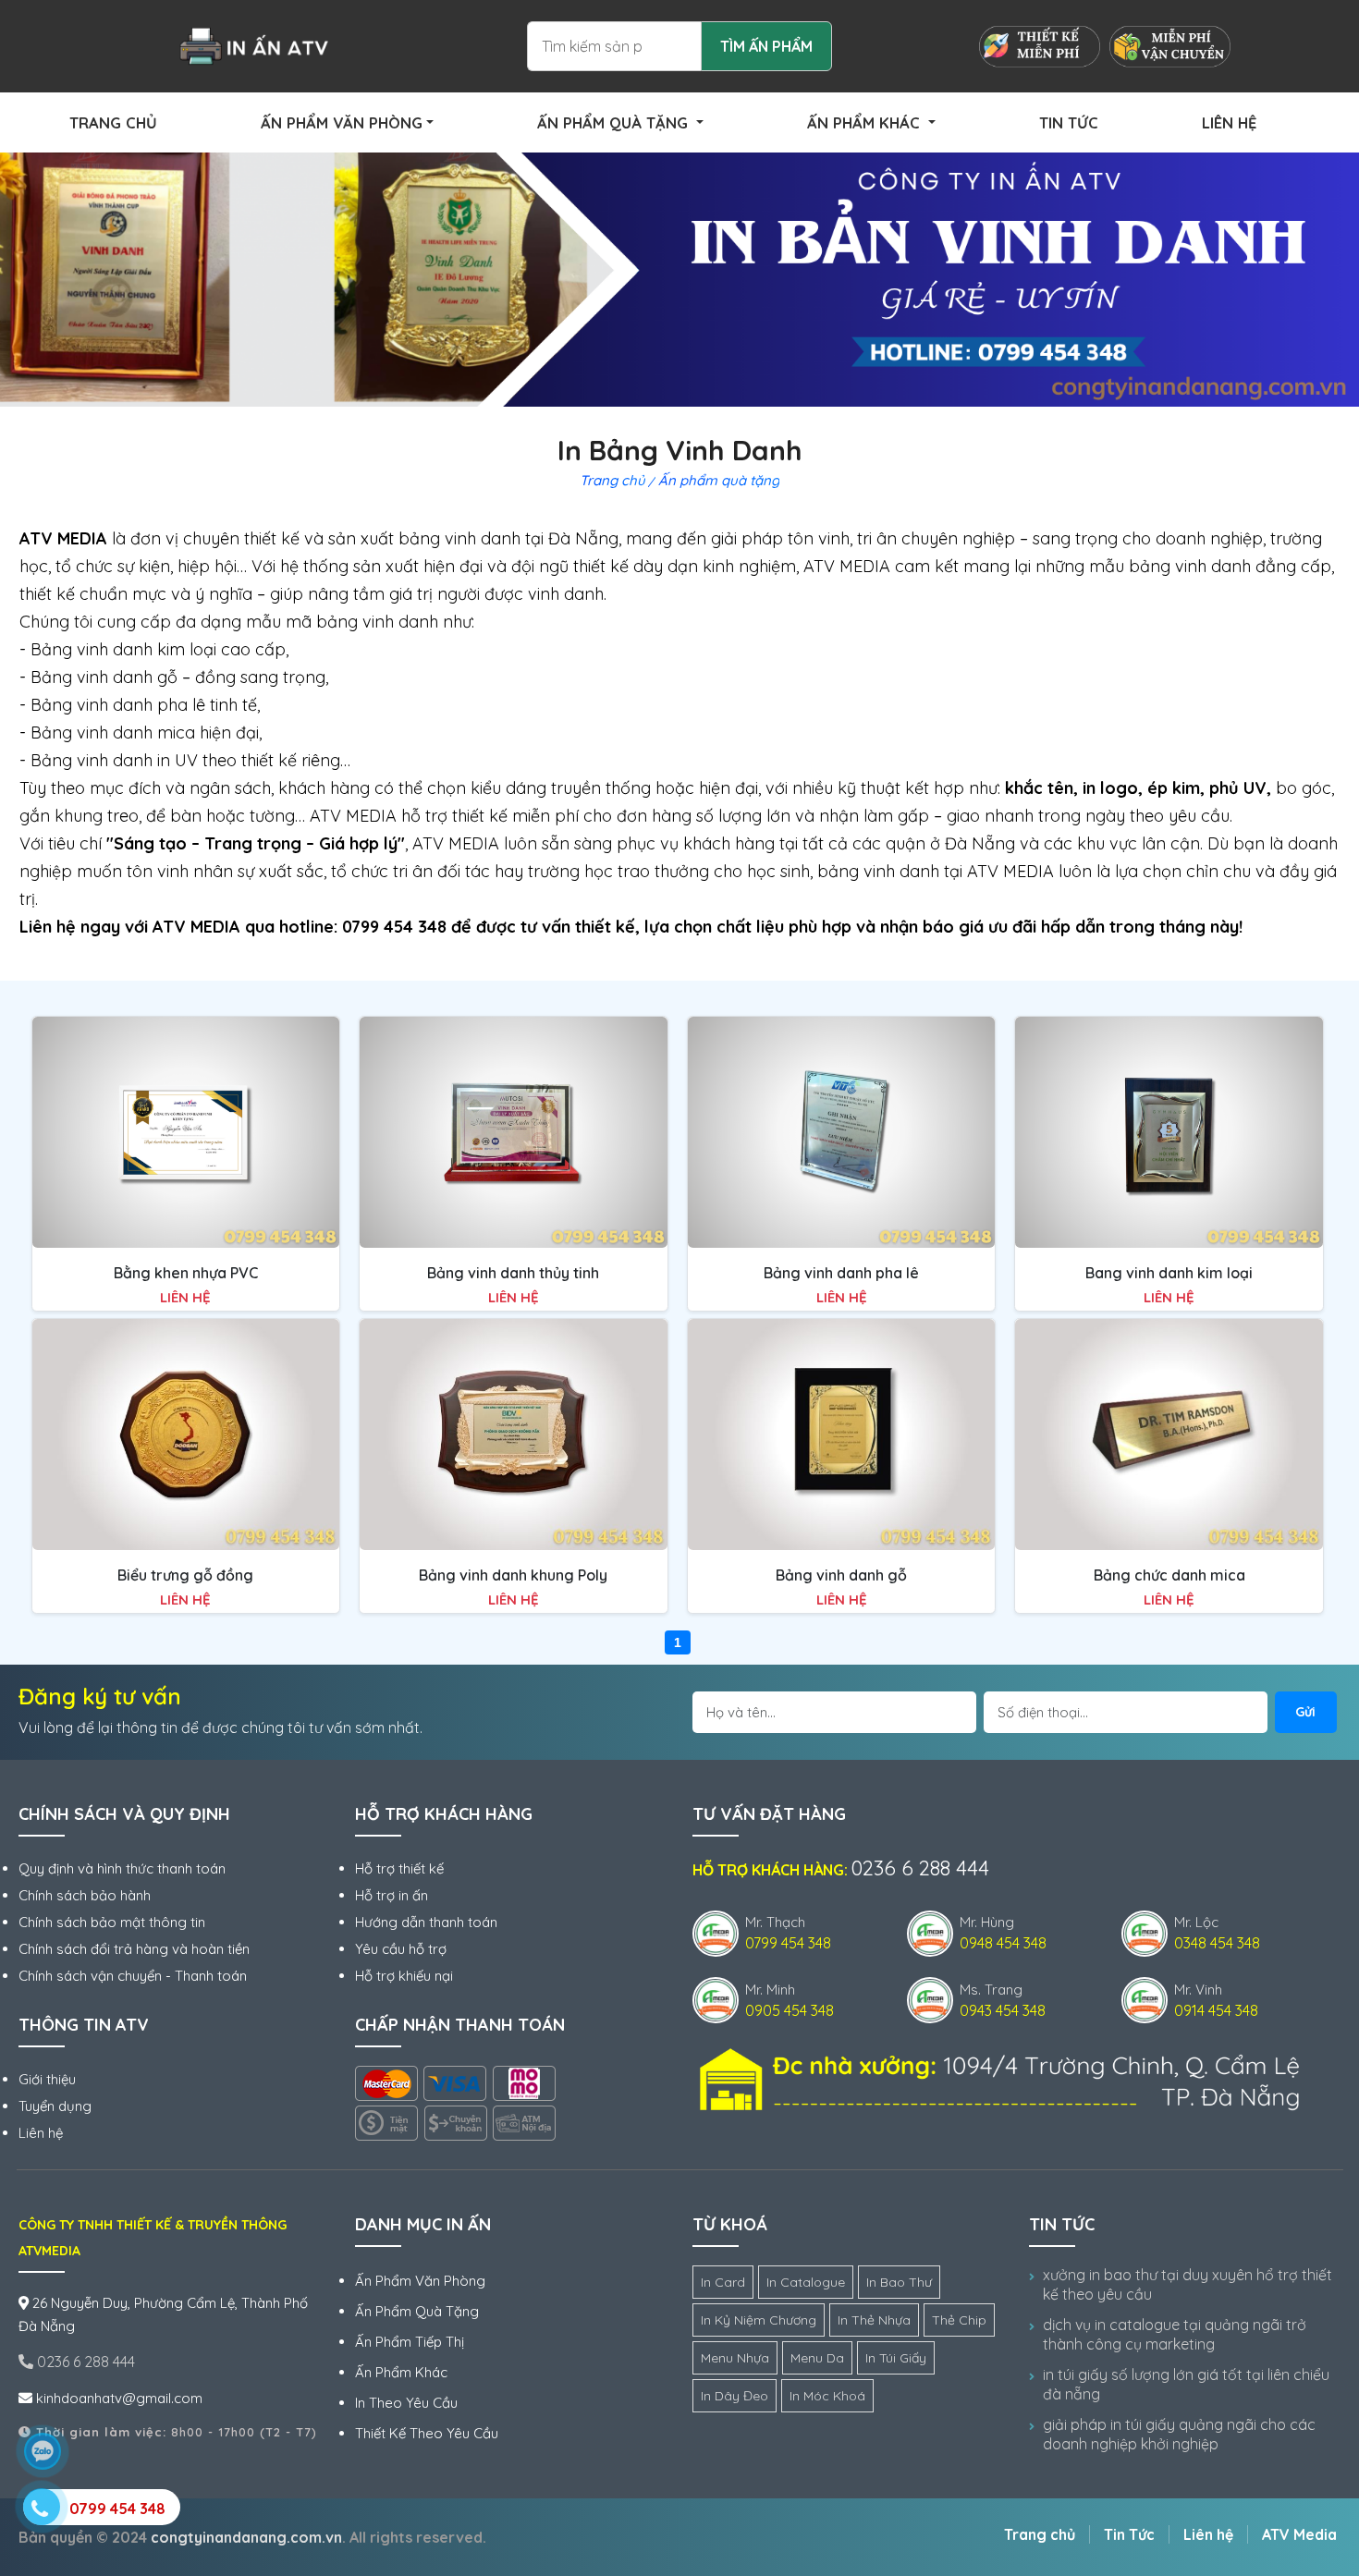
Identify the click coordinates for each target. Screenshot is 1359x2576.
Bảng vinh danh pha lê (841, 1273)
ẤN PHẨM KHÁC (866, 122)
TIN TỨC (1069, 122)
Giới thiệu (47, 2079)
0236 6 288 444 (84, 2362)
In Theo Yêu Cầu (406, 2403)
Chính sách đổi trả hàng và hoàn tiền (134, 1949)
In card (723, 2282)
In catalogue (806, 2282)
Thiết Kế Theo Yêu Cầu (427, 2433)
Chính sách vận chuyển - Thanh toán (133, 1976)
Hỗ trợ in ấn (392, 1895)
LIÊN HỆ (1229, 122)
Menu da (817, 2358)
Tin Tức (1129, 2534)
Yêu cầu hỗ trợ (401, 1949)
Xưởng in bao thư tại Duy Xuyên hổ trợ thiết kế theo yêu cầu (1188, 2284)
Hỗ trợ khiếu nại (404, 1976)
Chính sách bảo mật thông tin (112, 1922)
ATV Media (1299, 2534)
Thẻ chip (959, 2320)
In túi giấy (896, 2358)
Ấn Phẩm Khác (401, 2372)
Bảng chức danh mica (1169, 1575)
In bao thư (899, 2282)
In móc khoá (827, 2396)
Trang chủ (612, 480)
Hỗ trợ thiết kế (399, 1868)
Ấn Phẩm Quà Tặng (417, 2311)
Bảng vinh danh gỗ (841, 1575)
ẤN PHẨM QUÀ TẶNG (615, 122)
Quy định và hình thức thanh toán (122, 1868)
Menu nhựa (735, 2358)
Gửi (1305, 1712)
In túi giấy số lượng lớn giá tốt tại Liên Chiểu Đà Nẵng (1186, 2384)
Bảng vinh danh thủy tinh (513, 1273)
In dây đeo (735, 2396)
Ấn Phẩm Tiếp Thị (410, 2342)
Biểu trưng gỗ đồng (185, 1575)
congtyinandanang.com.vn (246, 2537)
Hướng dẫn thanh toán (426, 1922)
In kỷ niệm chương (759, 2320)
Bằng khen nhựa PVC (186, 1273)
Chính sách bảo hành (85, 1895)
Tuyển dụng (55, 2106)
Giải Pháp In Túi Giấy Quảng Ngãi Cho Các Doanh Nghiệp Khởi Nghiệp (1179, 2434)
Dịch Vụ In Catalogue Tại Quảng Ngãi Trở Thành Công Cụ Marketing (1175, 2334)
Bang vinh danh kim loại (1169, 1273)
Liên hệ (41, 2133)
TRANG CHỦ (113, 122)
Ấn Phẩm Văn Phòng (420, 2281)
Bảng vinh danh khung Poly (513, 1575)
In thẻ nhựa (874, 2320)
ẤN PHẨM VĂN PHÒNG (342, 122)
